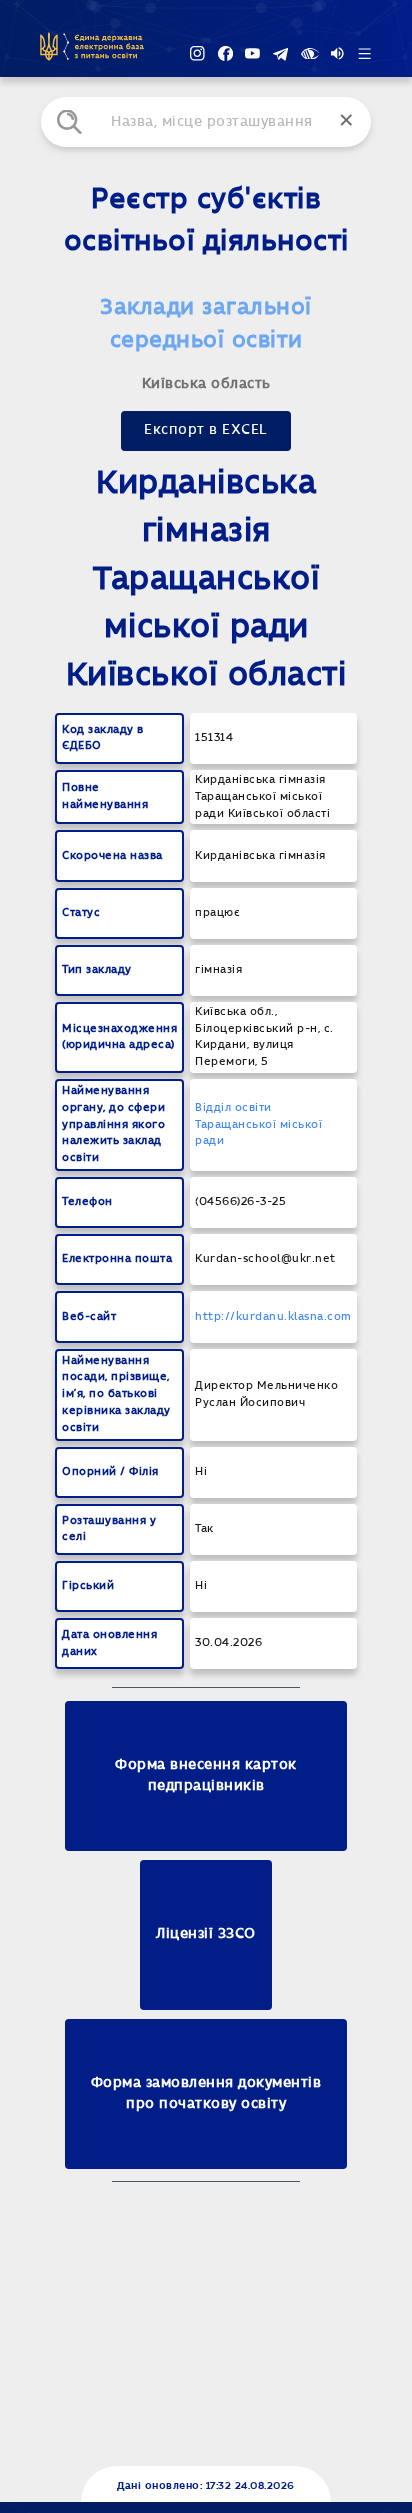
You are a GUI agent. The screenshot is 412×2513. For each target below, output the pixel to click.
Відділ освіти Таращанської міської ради (258, 1124)
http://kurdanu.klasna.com (273, 1316)
